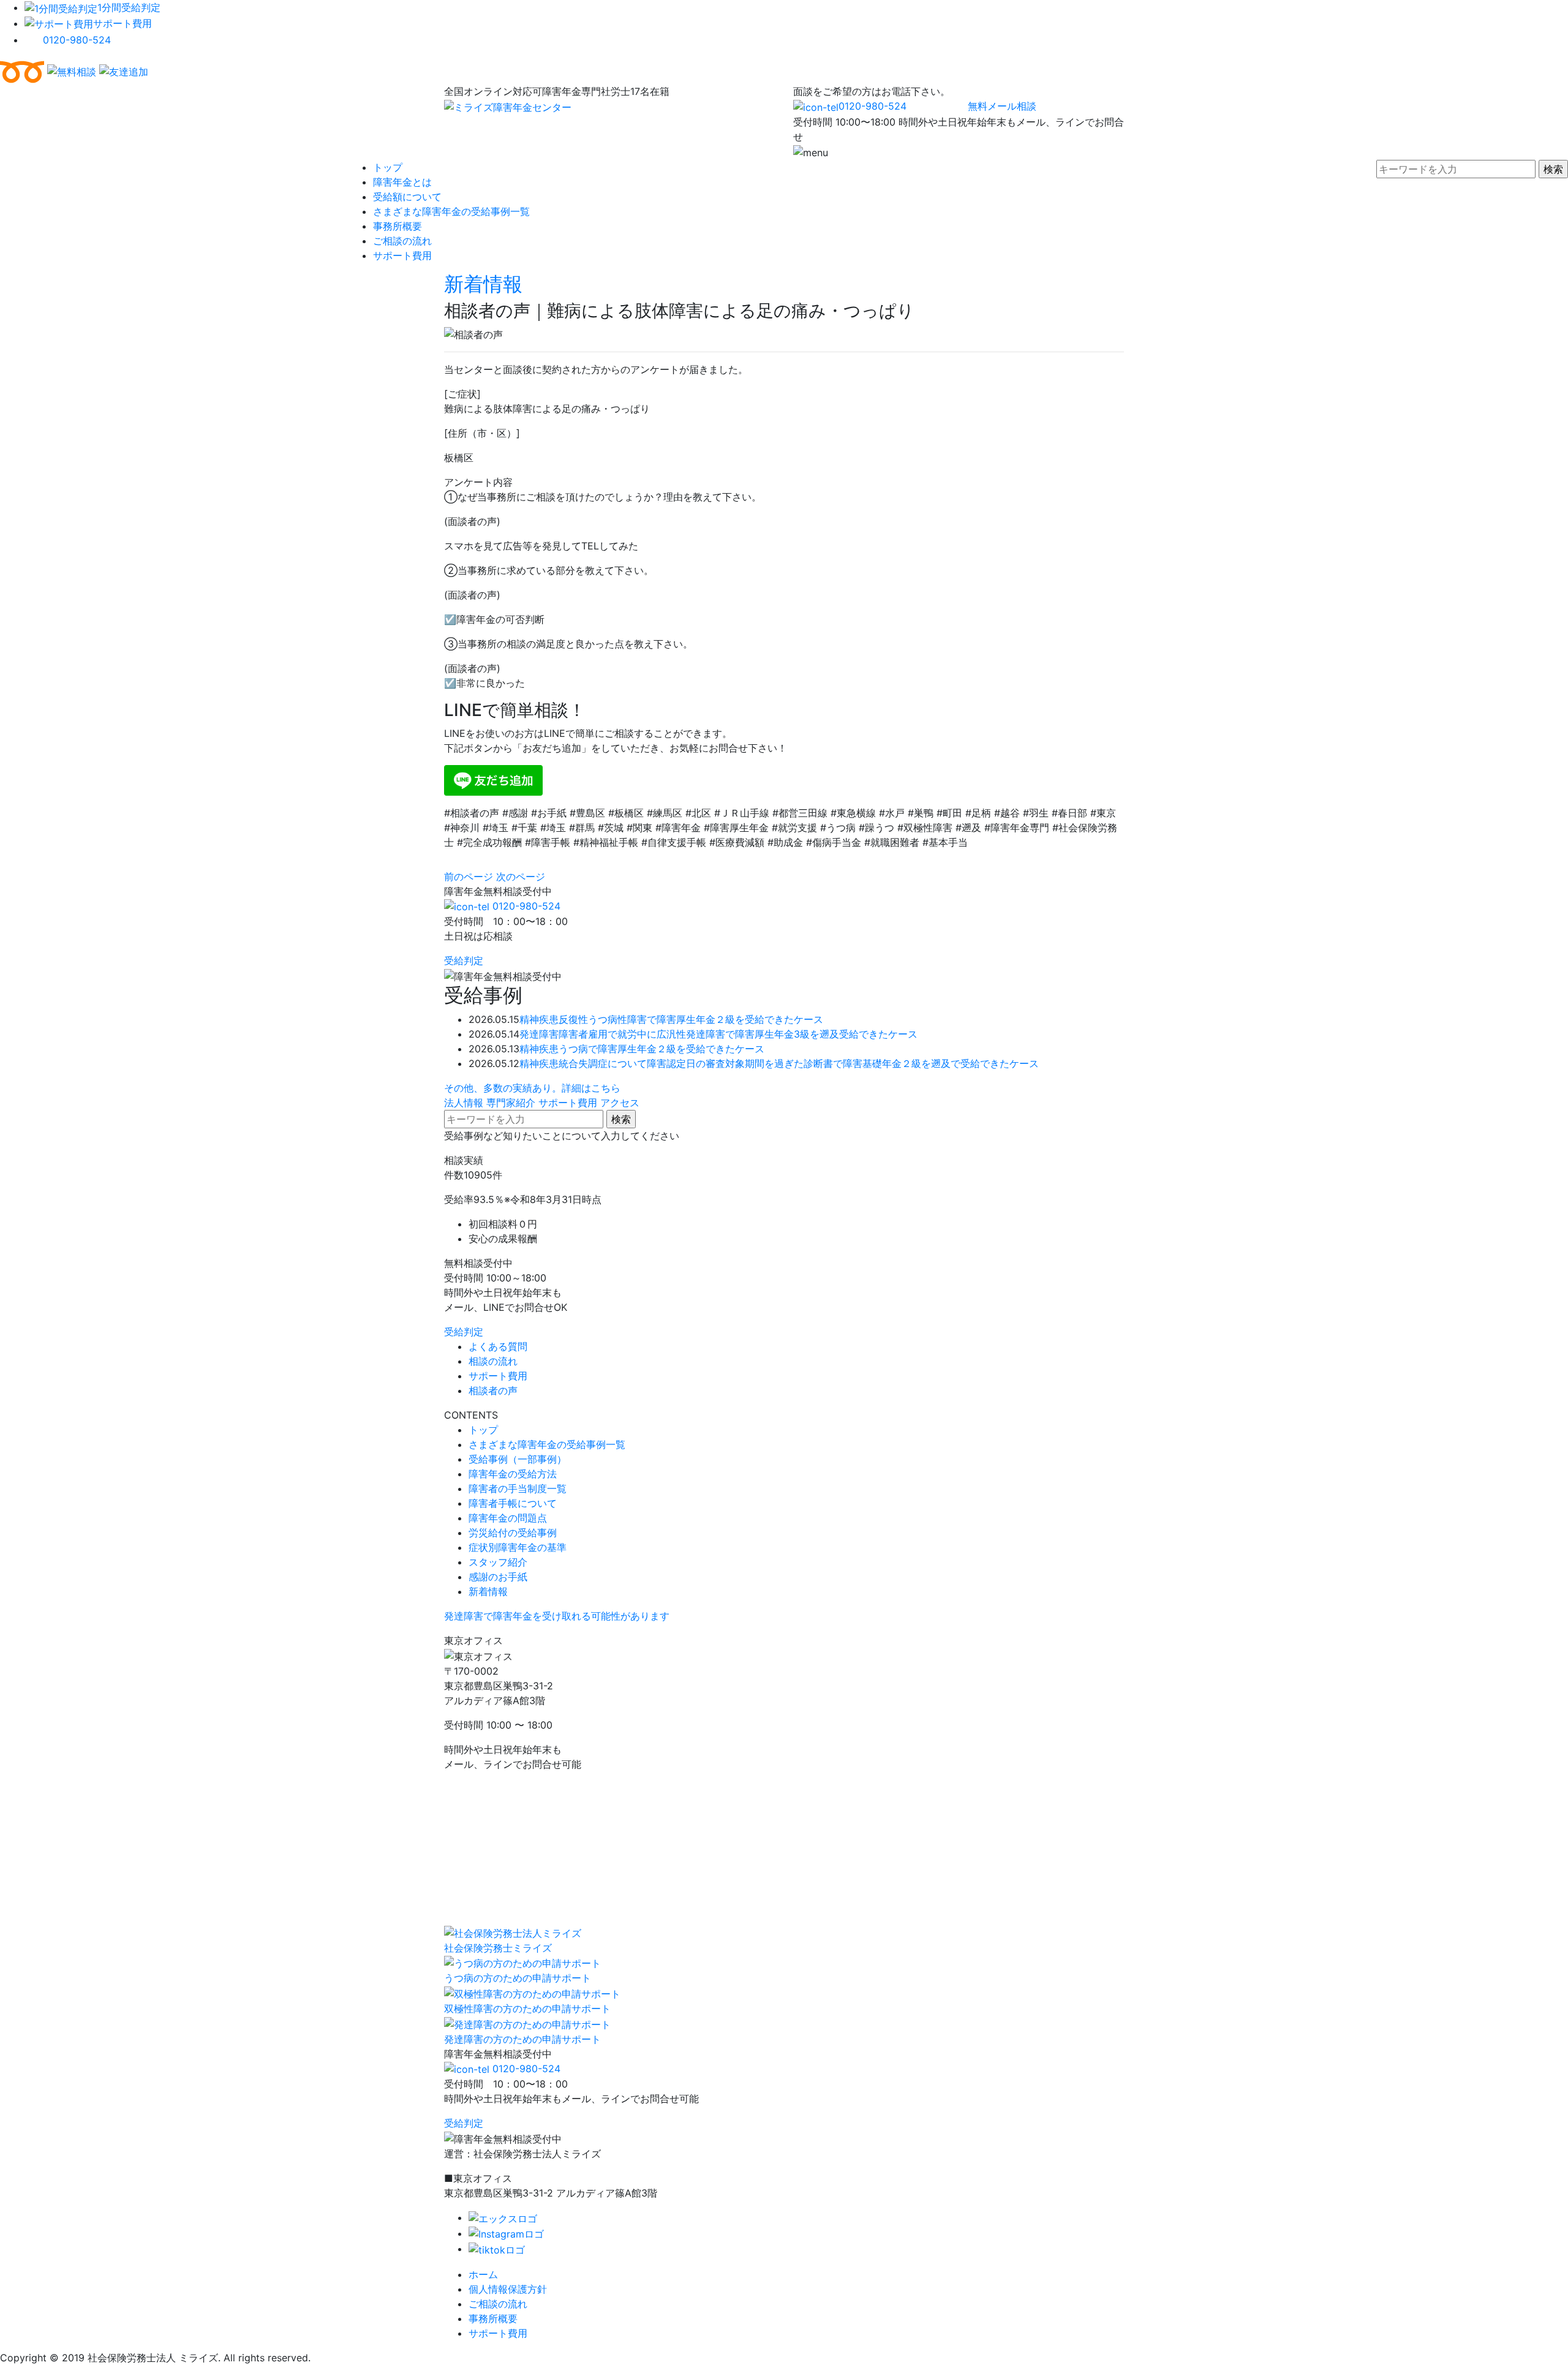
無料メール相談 (1002, 106)
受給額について (407, 197)
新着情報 (483, 284)
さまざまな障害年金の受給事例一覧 (451, 211)
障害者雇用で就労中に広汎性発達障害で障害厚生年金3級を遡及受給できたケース (738, 1034)
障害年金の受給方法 (513, 1474)
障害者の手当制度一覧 (518, 1488)
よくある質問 (498, 1346)
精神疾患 (539, 1019)
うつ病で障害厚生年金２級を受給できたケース (661, 1049)
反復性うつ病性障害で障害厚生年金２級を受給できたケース (691, 1019)
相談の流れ (493, 1361)
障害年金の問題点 (508, 1518)
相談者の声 (493, 1390)
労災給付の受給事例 (513, 1533)
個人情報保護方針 (508, 2289)
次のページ (521, 877)
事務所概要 (398, 226)
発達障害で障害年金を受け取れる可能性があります (557, 1616)
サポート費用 (123, 23)
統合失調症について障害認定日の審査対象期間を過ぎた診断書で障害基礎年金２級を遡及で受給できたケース (799, 1063)
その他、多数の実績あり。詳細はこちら (532, 1088)
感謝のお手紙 (498, 1577)
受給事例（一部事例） (518, 1459)
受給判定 (464, 960)
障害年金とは (402, 182)
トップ (388, 167)
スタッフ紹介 (498, 1562)
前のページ (469, 877)
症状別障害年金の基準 (518, 1547)
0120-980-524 (77, 40)
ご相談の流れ (402, 241)
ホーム (483, 2274)
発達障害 (539, 1034)
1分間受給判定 (129, 7)
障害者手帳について (513, 1503)
